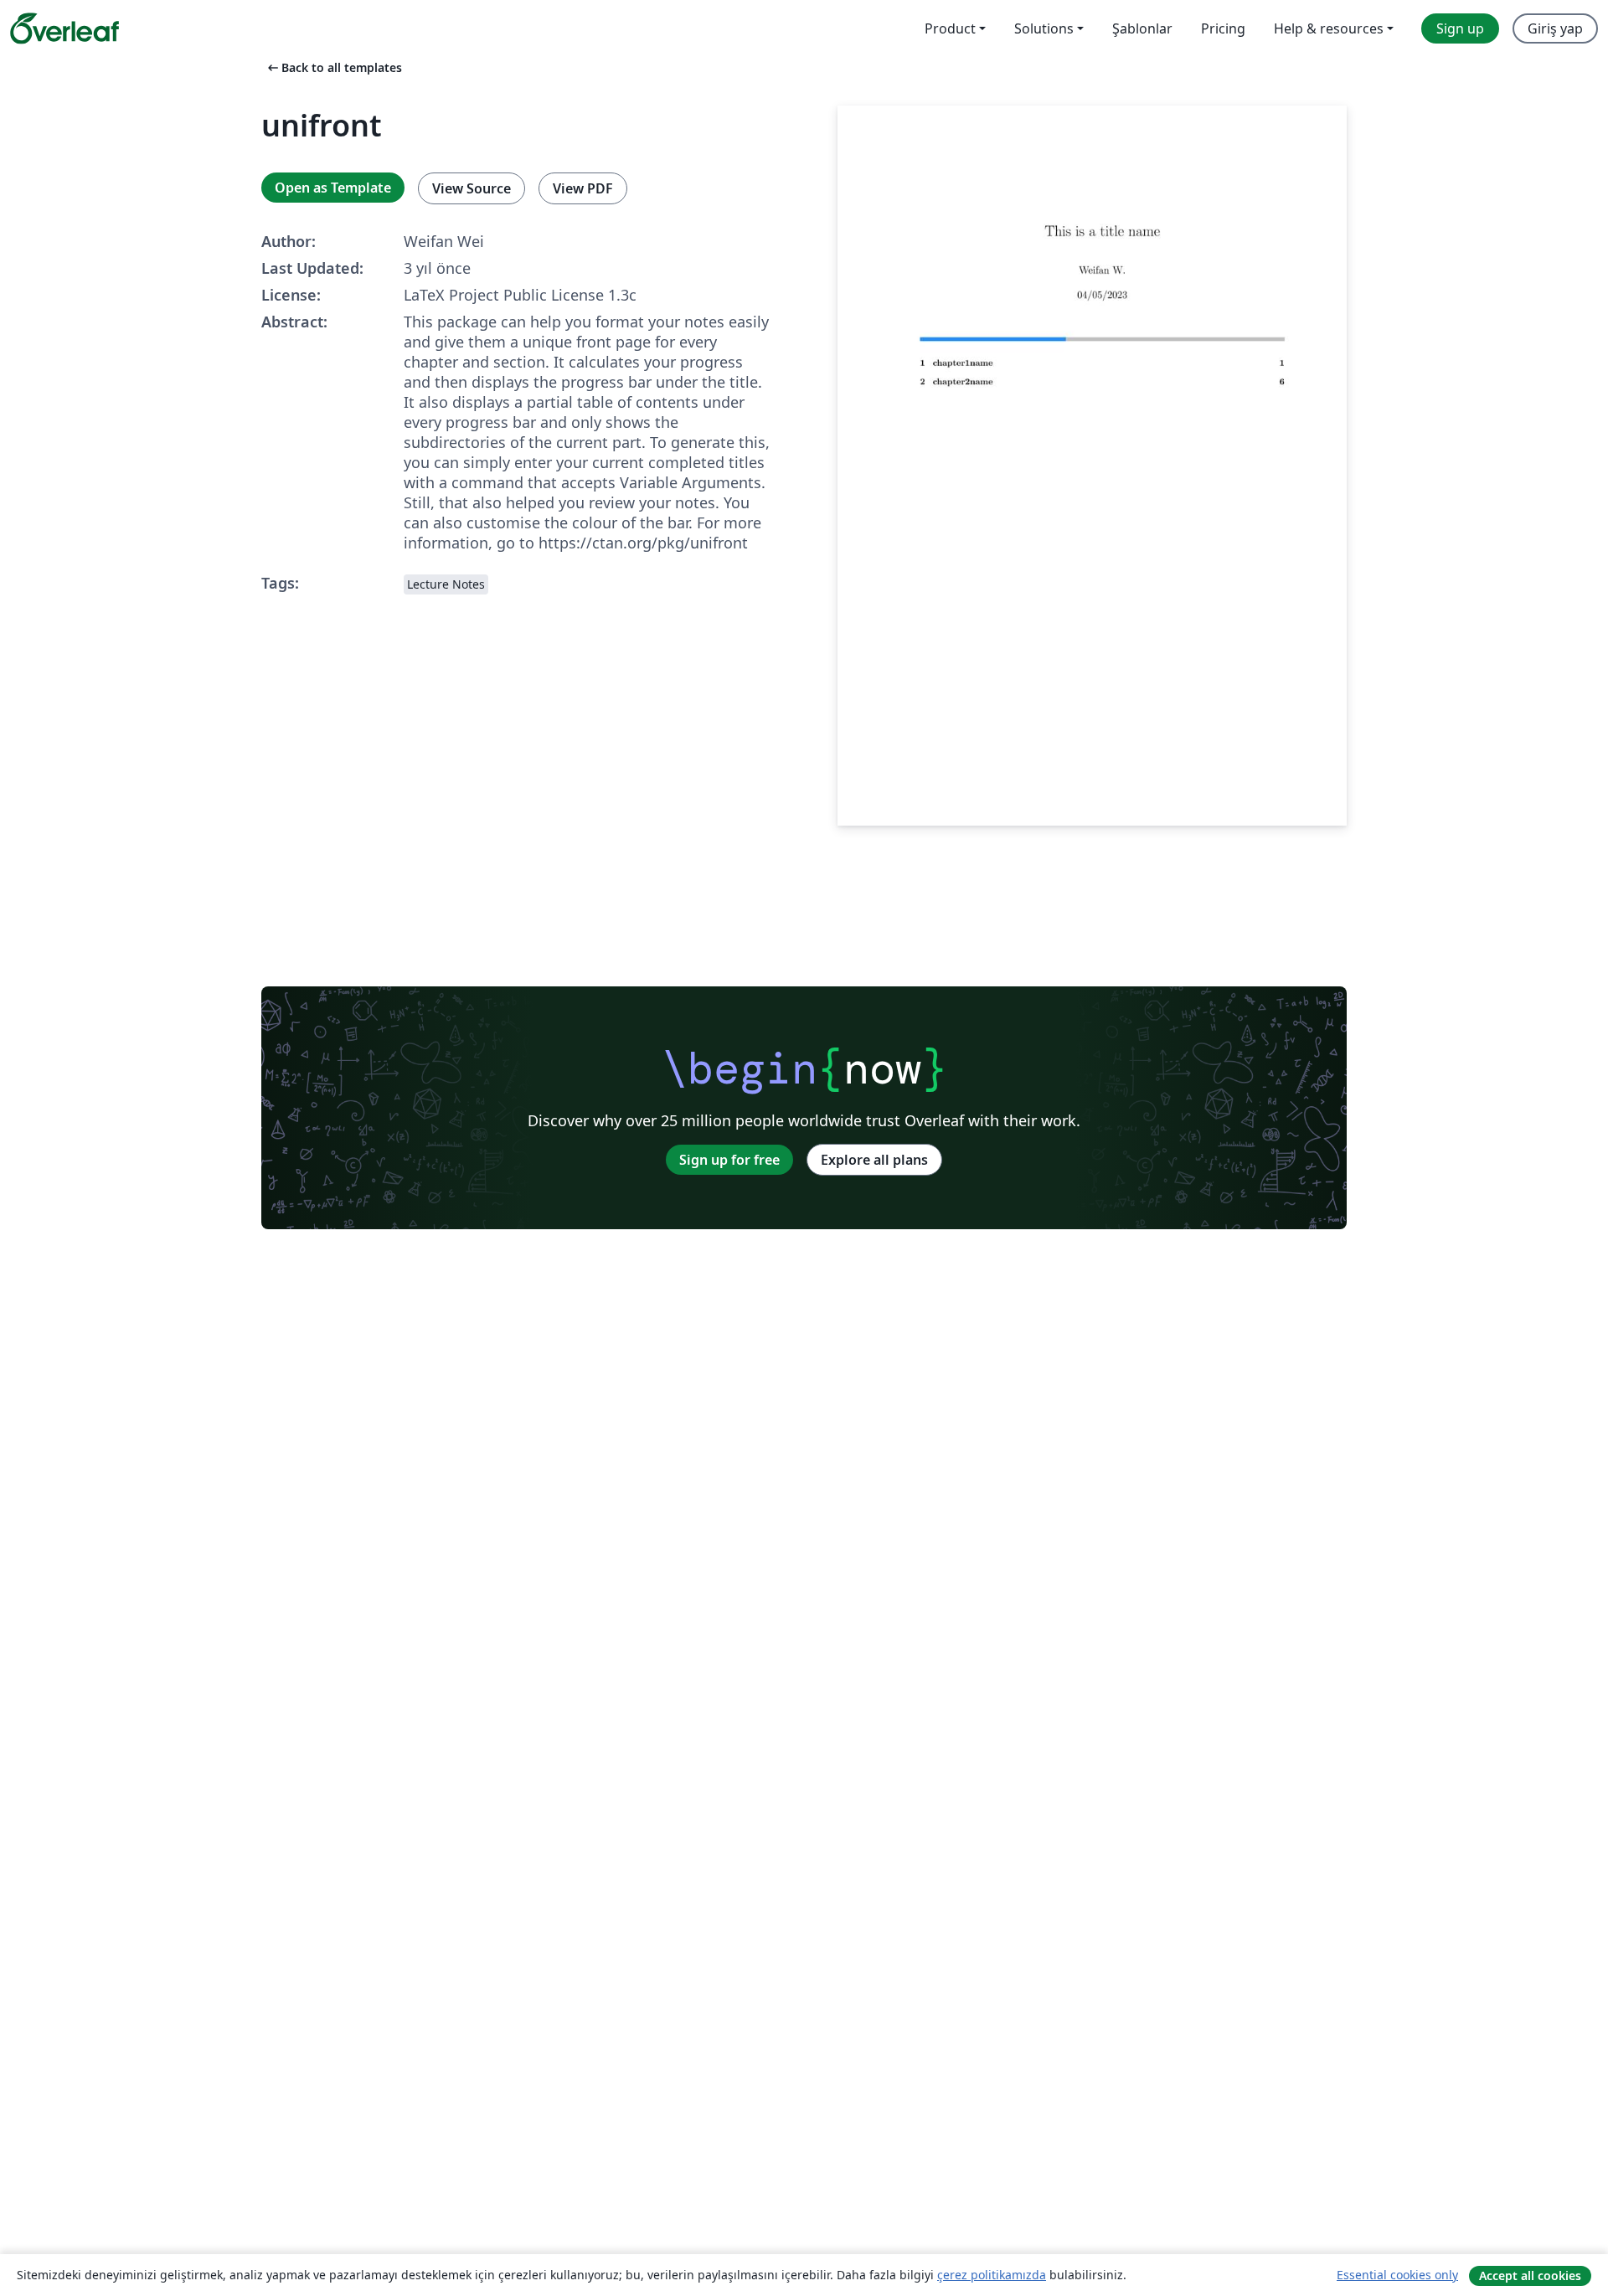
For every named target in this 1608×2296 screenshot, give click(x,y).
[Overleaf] (64, 28)
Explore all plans (874, 1160)
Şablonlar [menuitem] (1142, 28)
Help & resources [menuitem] (1329, 28)
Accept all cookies (1530, 2275)
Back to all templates (333, 67)
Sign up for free (729, 1160)
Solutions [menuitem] (1044, 28)
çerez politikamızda (992, 2275)
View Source (472, 188)
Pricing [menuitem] (1223, 28)
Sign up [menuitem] (1460, 28)
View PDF (583, 188)
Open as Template (333, 188)
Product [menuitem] (950, 28)
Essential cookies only (1397, 2275)
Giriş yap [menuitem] (1555, 28)
